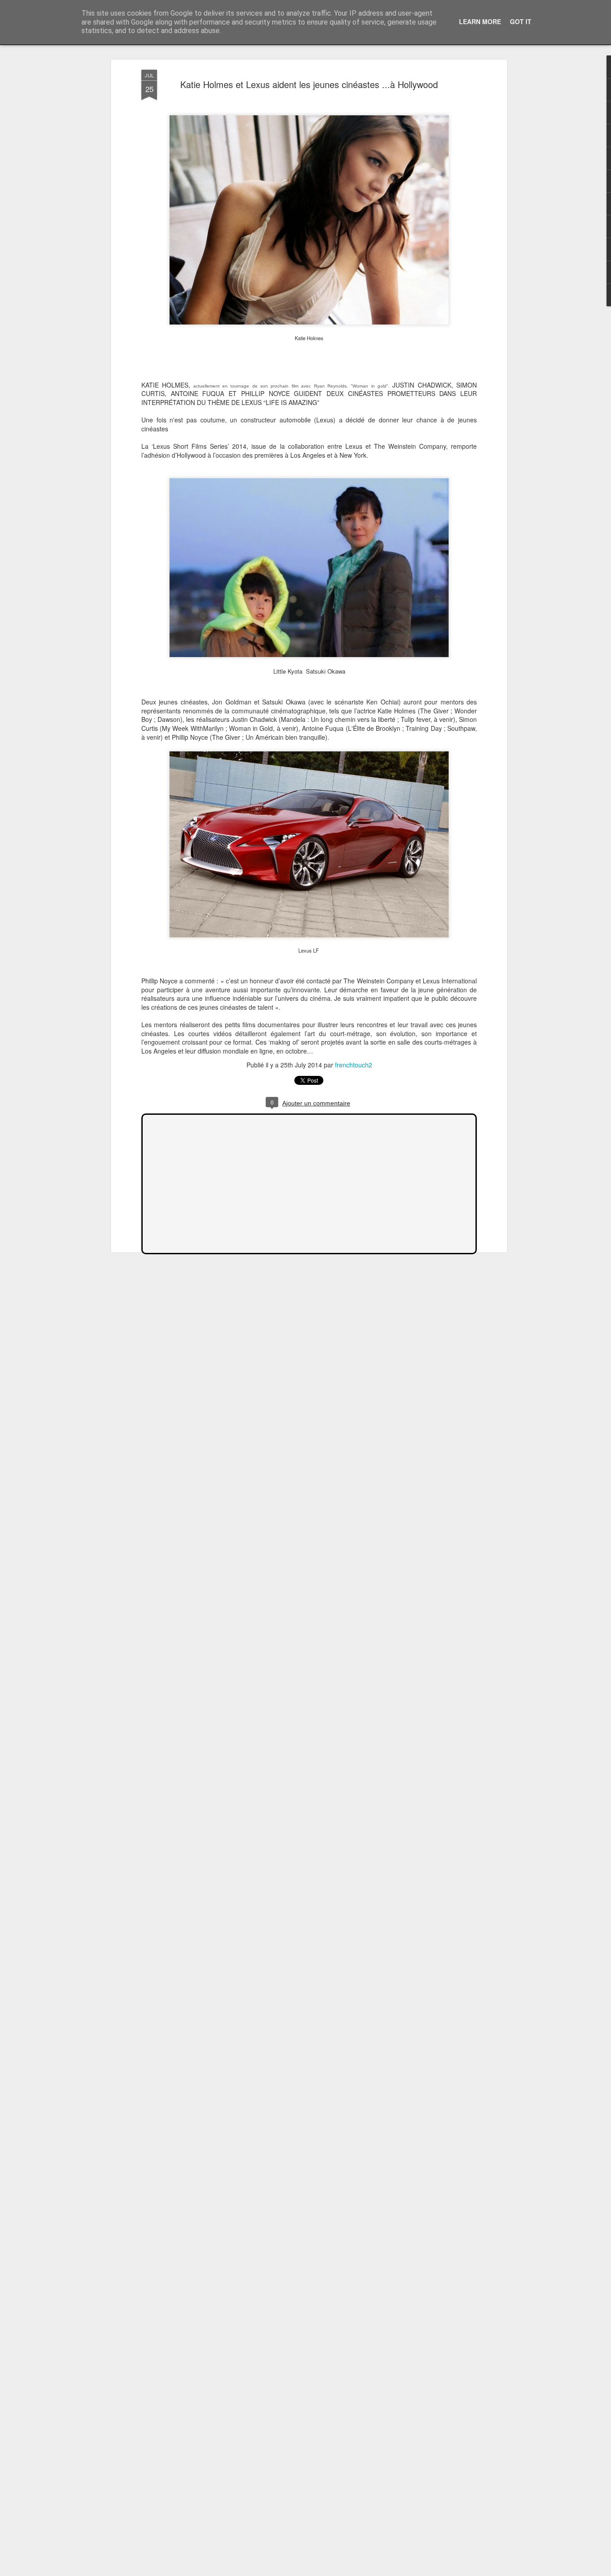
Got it (521, 21)
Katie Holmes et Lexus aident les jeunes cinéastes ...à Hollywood (309, 84)
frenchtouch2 (354, 1065)
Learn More (480, 21)
